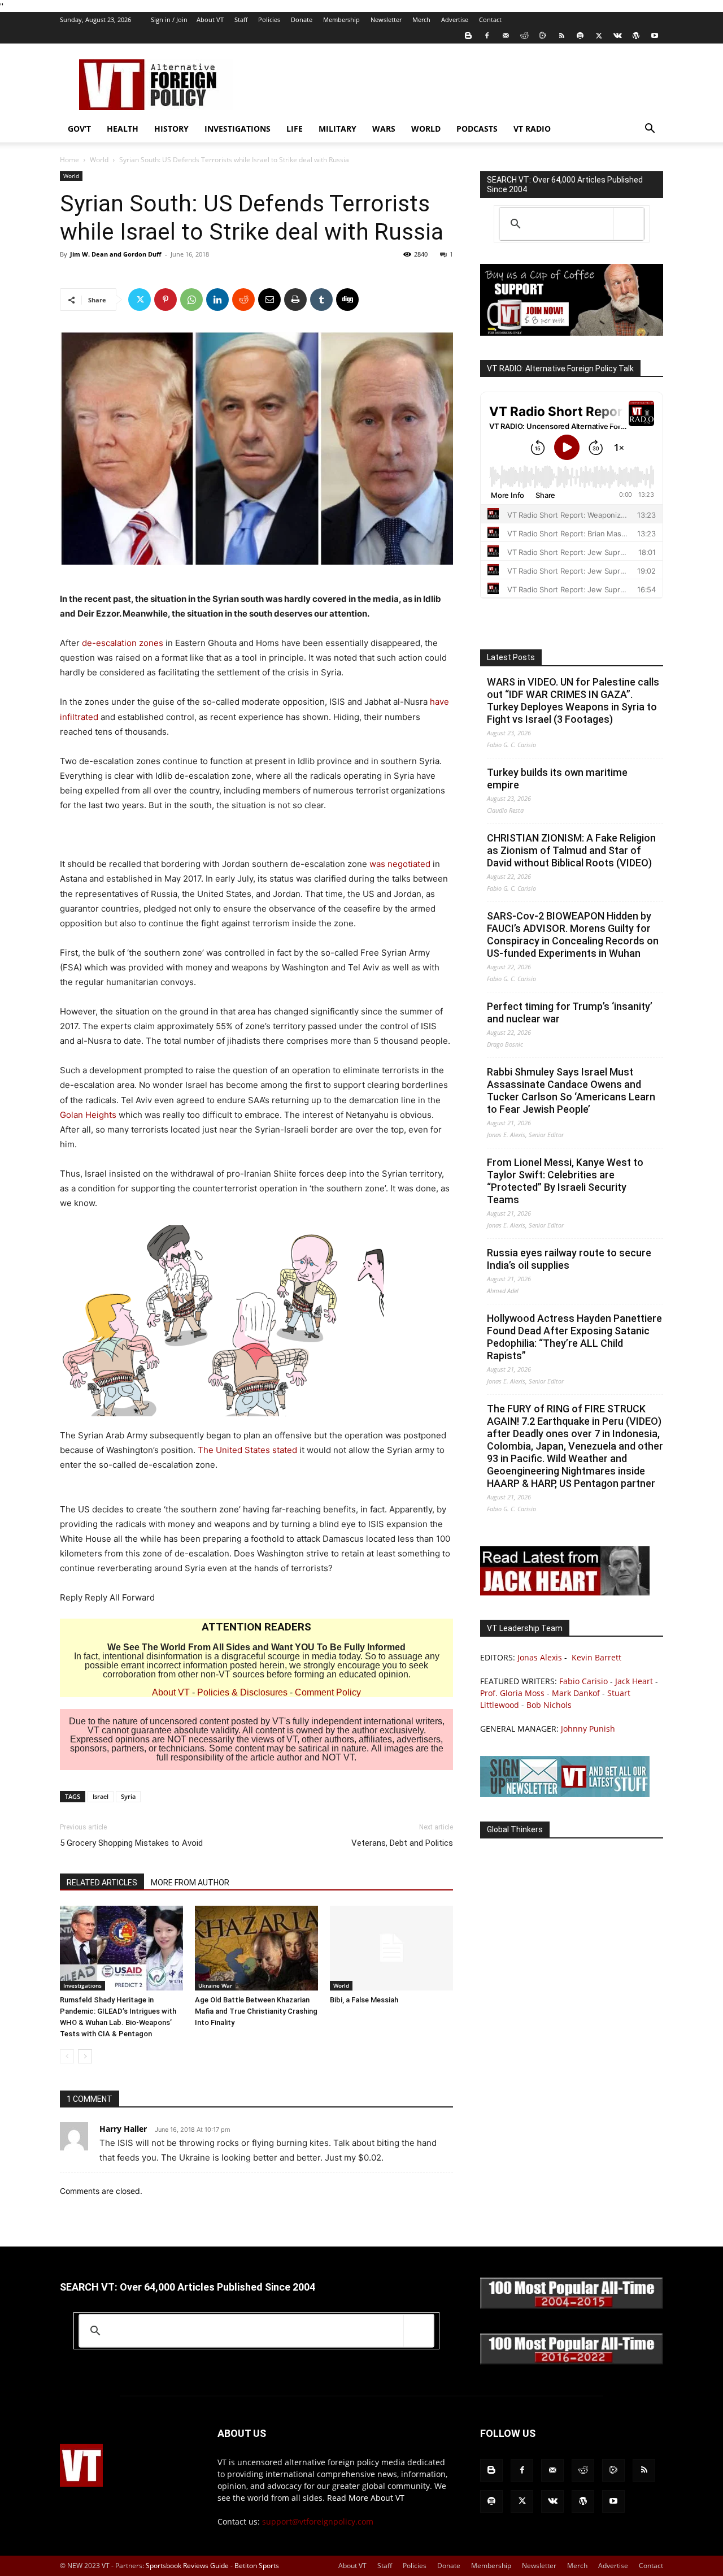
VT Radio (532, 129)
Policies (269, 19)
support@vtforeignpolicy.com (318, 2521)
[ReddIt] (243, 300)
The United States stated (247, 1450)
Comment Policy (328, 1692)
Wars (384, 129)
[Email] (269, 300)
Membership (341, 19)
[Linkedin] (217, 300)
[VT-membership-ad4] (572, 333)
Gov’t (79, 129)
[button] (650, 130)
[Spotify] (580, 36)
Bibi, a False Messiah (364, 2000)
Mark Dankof (576, 1693)
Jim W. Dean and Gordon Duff (116, 254)
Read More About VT (366, 2498)
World (426, 129)
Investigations (238, 129)
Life (295, 129)
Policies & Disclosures (242, 1692)
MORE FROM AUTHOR (190, 1883)
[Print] (295, 300)
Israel (101, 1796)
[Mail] (506, 36)
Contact (490, 19)
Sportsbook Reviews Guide (187, 2566)
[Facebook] (487, 36)
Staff (241, 19)
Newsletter (386, 19)
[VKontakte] (617, 36)
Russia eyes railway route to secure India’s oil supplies (569, 1259)
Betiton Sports (257, 2566)
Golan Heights (88, 1115)
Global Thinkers (515, 1829)
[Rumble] (543, 36)
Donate (302, 19)
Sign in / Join (169, 19)
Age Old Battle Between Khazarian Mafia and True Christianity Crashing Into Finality (256, 2011)
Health (123, 129)
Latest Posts (511, 657)
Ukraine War (215, 1985)
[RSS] (561, 36)
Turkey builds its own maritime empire (557, 779)
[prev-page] (67, 2056)
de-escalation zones (123, 643)
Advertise (455, 19)
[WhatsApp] (191, 300)
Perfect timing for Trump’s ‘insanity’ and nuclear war (570, 1012)
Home (69, 160)
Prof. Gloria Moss (512, 1693)
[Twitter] (599, 36)
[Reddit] (524, 36)
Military (337, 129)
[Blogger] (468, 36)
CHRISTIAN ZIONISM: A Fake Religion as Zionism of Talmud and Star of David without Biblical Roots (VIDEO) (571, 850)
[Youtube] (655, 36)
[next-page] (85, 2056)
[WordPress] (636, 36)
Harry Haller (123, 2129)
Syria (128, 1796)
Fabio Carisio (583, 1681)
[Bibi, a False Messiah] (391, 1948)
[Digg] (347, 300)
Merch (421, 19)
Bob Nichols (549, 1705)
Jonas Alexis (540, 1657)
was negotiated (400, 864)
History (171, 129)
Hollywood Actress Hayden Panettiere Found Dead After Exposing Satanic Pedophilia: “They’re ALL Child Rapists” (574, 1337)
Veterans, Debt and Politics (402, 1843)
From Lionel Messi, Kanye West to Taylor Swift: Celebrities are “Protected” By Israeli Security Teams (565, 1181)
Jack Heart (634, 1681)
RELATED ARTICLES (102, 1883)
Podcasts (477, 129)
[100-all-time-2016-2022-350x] (572, 2362)
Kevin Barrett (596, 1657)
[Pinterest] (165, 300)
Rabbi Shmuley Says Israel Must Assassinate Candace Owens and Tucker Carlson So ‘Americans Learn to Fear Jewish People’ (571, 1090)
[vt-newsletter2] (565, 1794)
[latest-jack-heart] (565, 1592)
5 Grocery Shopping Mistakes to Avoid (131, 1843)
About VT (210, 19)
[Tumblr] (321, 300)
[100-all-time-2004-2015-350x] (572, 2306)
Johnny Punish (588, 1729)
